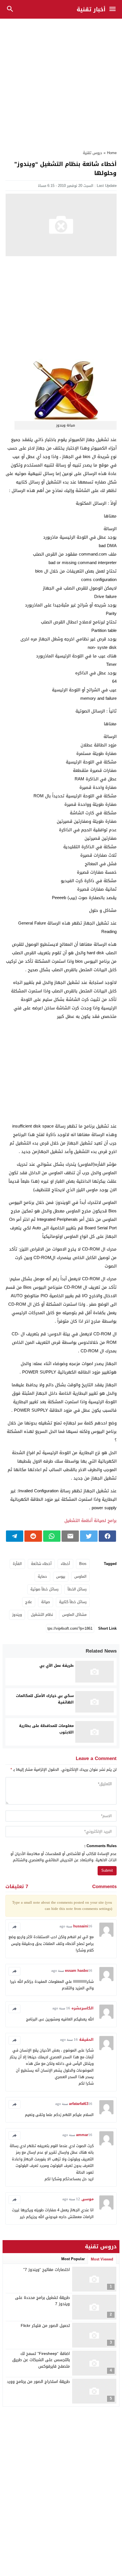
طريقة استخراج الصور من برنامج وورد (38, 2382)
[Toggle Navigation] (114, 9)
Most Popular (73, 2259)
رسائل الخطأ (77, 1589)
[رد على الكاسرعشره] (14, 2009)
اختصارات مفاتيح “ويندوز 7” (47, 2270)
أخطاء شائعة (41, 1564)
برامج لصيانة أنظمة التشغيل (91, 1521)
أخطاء (65, 1564)
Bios (83, 1564)
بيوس (61, 1576)
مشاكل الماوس (74, 1615)
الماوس (80, 1576)
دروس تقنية (92, 153)
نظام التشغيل (42, 1615)
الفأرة (17, 1564)
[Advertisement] (61, 81)
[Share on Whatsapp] (52, 1536)
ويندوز (17, 1615)
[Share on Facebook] (107, 1536)
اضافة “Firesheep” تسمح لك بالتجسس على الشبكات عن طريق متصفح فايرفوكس (41, 2360)
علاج (29, 1602)
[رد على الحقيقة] (14, 2040)
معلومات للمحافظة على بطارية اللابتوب (46, 1729)
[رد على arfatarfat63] (14, 2104)
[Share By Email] (70, 1536)
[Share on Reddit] (33, 1536)
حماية (42, 1576)
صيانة (46, 1602)
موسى (88, 2199)
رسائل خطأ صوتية (44, 1589)
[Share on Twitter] (89, 1536)
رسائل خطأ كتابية (73, 1602)
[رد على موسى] (14, 2200)
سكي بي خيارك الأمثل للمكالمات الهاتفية (45, 1699)
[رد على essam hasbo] (14, 1971)
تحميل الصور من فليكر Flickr (45, 2326)
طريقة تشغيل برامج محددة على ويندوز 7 (42, 2301)
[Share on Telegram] (15, 1536)
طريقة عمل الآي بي (57, 1665)
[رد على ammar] (14, 2135)
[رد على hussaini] (14, 1927)
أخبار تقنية (91, 9)
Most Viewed (102, 2259)
